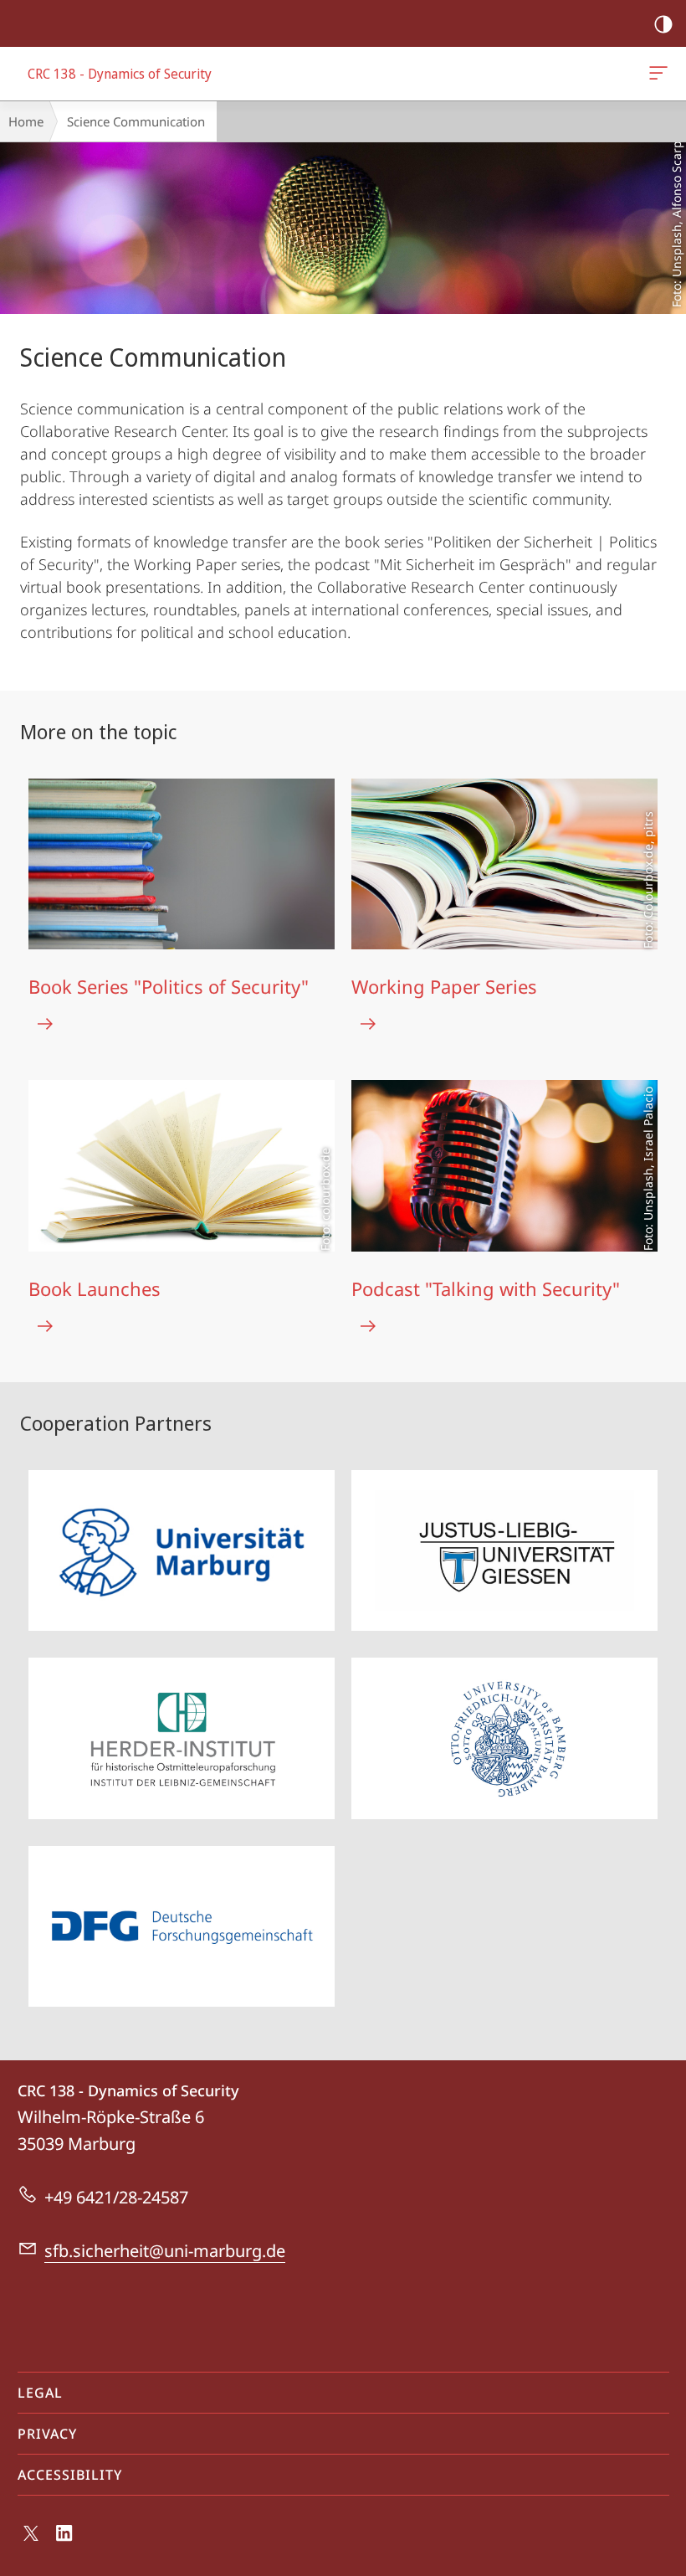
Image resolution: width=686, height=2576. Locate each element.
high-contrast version (663, 23)
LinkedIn (65, 2543)
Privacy (47, 2434)
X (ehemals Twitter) (32, 2540)
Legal (40, 2393)
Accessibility (70, 2475)
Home (26, 121)
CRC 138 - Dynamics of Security (661, 74)
